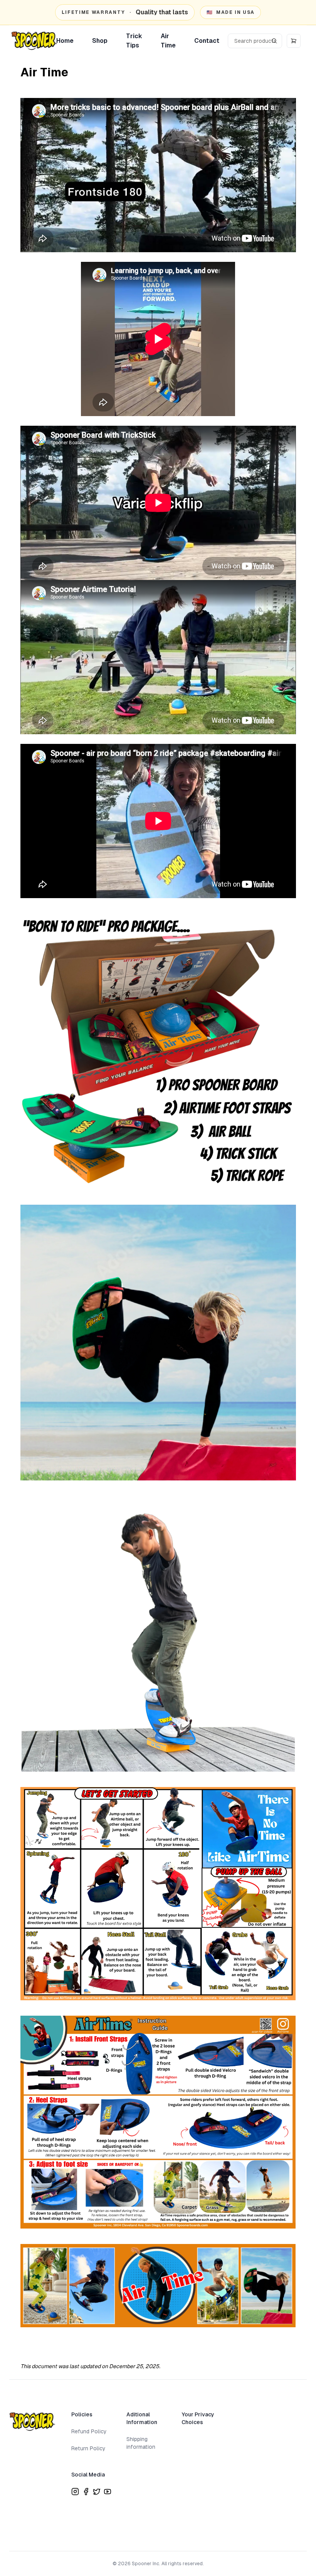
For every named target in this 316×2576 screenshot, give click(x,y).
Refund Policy (89, 2431)
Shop (100, 41)
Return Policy (88, 2448)
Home (65, 41)
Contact (207, 41)
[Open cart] (294, 41)
